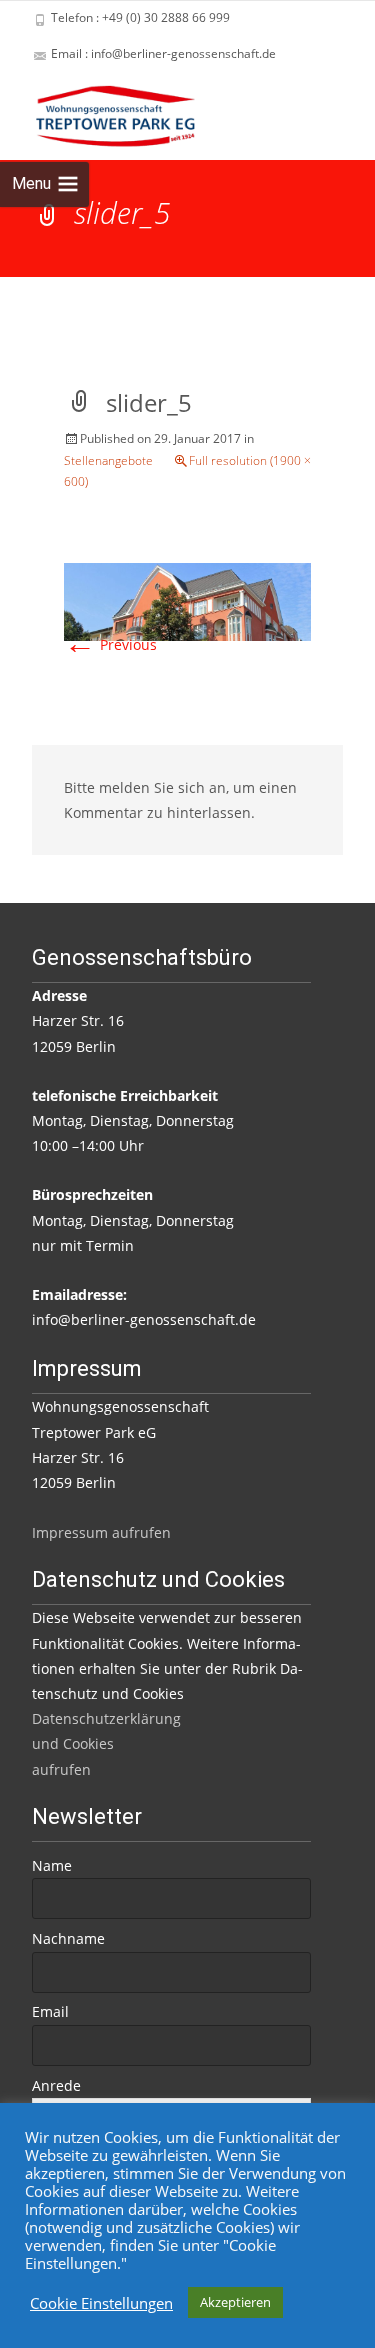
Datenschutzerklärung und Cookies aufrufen (106, 1743)
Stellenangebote (108, 460)
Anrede (56, 2085)
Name (52, 1865)
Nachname (68, 1938)
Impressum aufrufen (101, 1532)
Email (50, 2011)
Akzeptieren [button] (235, 2302)
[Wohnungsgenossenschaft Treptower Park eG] (99, 112)
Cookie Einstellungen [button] (101, 2303)
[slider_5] (187, 600)
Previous (110, 644)
